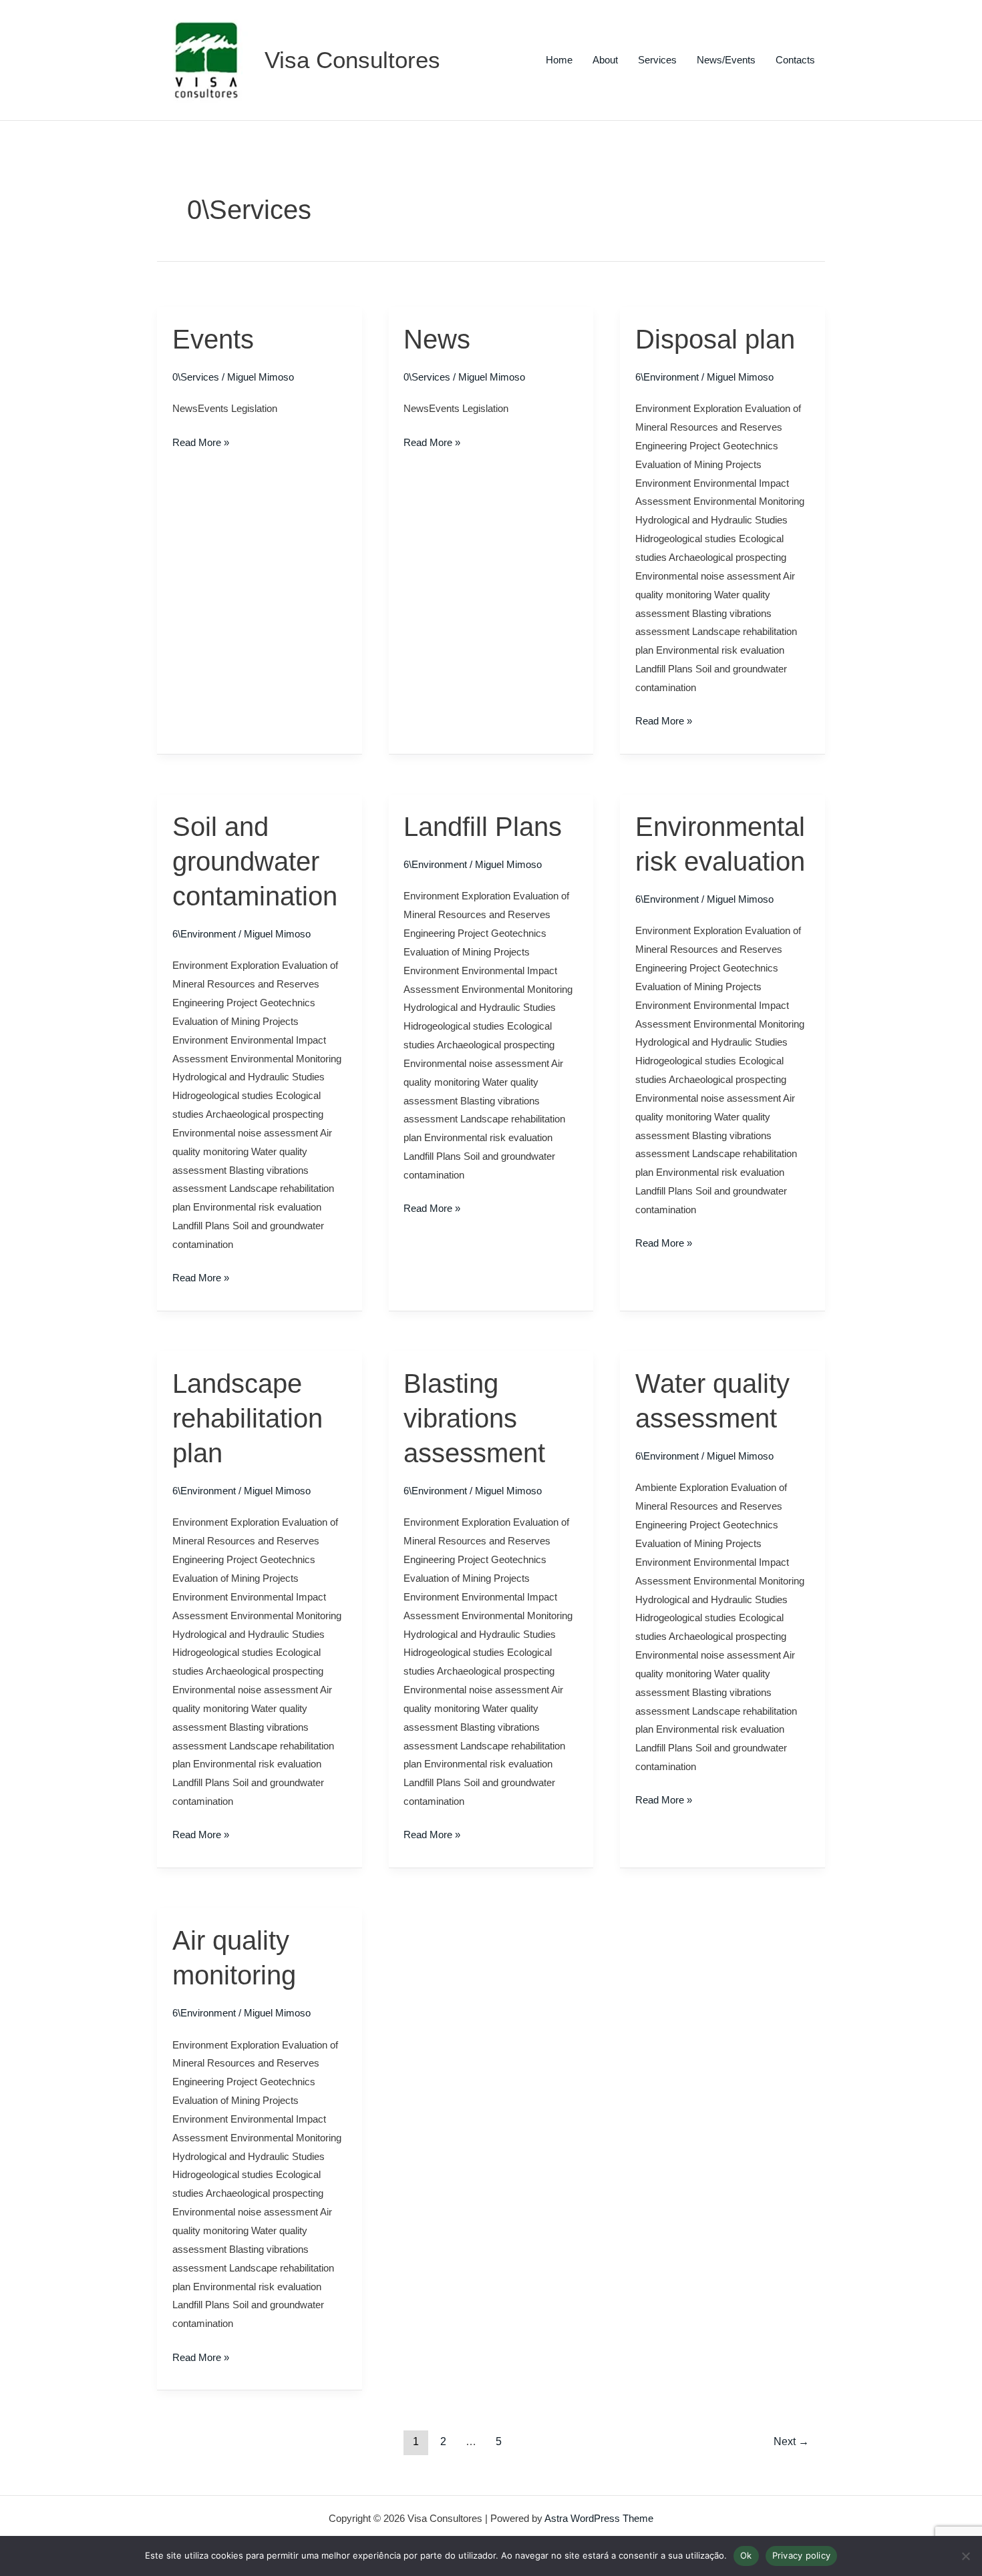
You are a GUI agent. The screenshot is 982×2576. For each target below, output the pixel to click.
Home (559, 60)
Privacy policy (802, 2555)
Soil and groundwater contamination (255, 861)
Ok (746, 2555)
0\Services (196, 377)
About (605, 60)
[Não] (965, 2556)
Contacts (795, 60)
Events (213, 339)
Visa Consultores (352, 60)
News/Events (726, 60)
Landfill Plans (483, 827)
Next (791, 2441)
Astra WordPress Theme (599, 2518)
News (437, 339)
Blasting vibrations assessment (474, 1418)
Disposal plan (715, 339)
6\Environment (667, 377)
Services (657, 60)
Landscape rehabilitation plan (248, 1418)
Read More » (201, 441)
